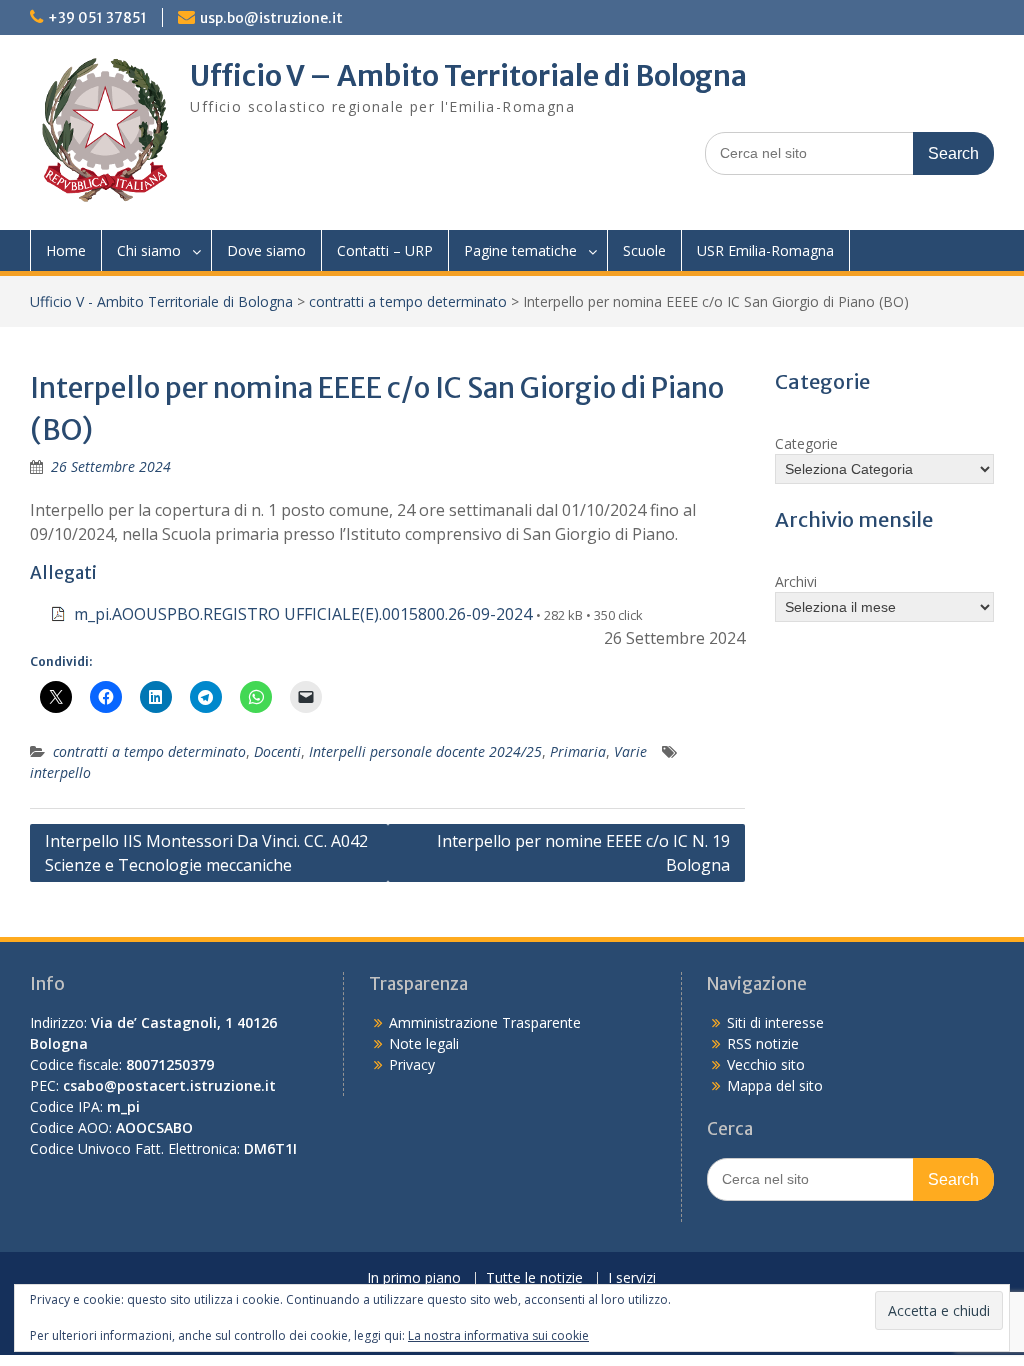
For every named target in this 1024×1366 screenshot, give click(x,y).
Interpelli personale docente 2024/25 (425, 751)
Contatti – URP (385, 250)
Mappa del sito (775, 1085)
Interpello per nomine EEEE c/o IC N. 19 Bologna (583, 853)
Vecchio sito (766, 1064)
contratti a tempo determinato (408, 301)
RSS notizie (763, 1043)
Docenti (277, 751)
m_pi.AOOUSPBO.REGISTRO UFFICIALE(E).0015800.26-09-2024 (303, 614)
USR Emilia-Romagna (765, 250)
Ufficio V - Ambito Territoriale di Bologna (161, 301)
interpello (60, 772)
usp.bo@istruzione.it (271, 18)
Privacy (412, 1064)
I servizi (632, 1278)
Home (66, 250)
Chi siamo (149, 250)
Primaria (578, 751)
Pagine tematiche (520, 250)
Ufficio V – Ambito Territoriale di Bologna (468, 76)
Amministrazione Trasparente (485, 1022)
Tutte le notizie (534, 1278)
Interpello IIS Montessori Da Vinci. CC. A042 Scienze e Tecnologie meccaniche (206, 853)
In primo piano (414, 1278)
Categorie (806, 443)
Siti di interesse (775, 1022)
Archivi (796, 581)
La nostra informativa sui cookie (498, 1335)
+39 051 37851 (97, 18)
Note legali (424, 1043)
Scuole (644, 250)
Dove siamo (266, 250)
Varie (630, 751)
